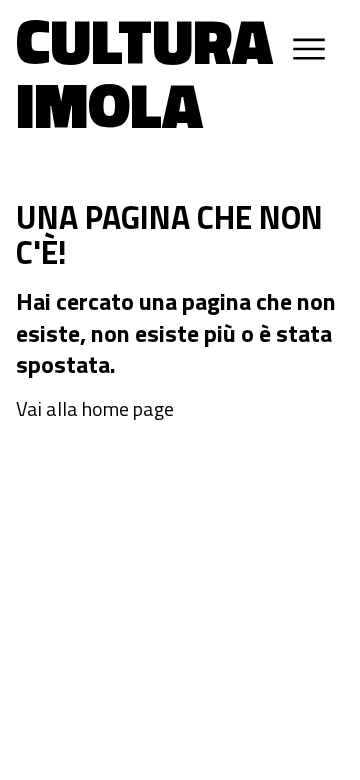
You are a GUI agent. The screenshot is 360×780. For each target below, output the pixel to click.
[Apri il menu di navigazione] (309, 49)
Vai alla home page (95, 409)
